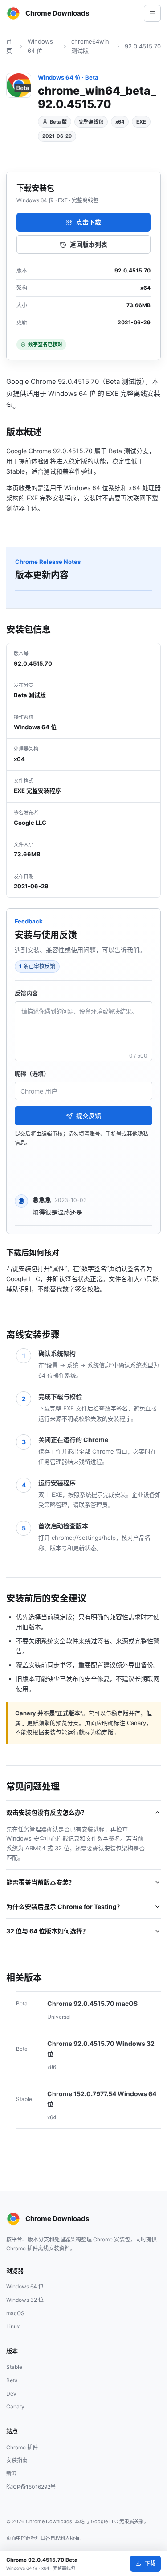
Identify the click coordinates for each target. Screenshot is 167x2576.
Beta (12, 2380)
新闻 (12, 2474)
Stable (14, 2367)
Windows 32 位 (25, 2300)
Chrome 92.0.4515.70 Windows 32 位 (101, 2049)
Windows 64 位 (40, 46)
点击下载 (89, 222)
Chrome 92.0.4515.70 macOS (92, 2003)
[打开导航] (152, 13)
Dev (11, 2394)
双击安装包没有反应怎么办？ (47, 1812)
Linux (13, 2326)
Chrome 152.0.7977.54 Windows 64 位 (102, 2099)
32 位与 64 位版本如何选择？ (47, 1931)
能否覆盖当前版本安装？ (41, 1882)
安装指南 (17, 2460)
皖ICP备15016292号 (31, 2487)
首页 (9, 46)
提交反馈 (89, 1116)
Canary (15, 2406)
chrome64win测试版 (90, 46)
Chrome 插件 (22, 2447)
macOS (15, 2313)
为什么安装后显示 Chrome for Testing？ (65, 1907)
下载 (150, 2563)
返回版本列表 (89, 244)
